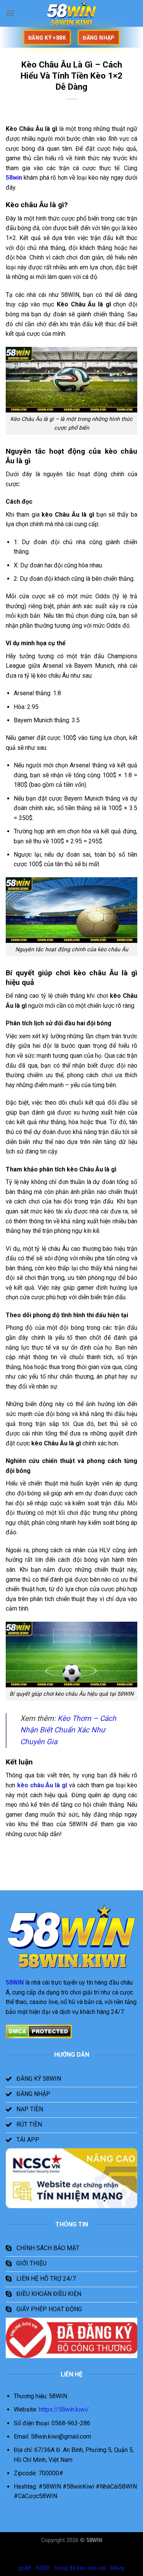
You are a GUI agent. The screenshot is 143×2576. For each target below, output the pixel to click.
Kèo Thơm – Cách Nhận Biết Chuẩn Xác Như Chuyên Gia (68, 1730)
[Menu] (10, 13)
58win (14, 178)
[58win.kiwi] (72, 13)
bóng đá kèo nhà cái (80, 2568)
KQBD (43, 2568)
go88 (25, 2568)
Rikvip (118, 2568)
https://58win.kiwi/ (65, 2409)
